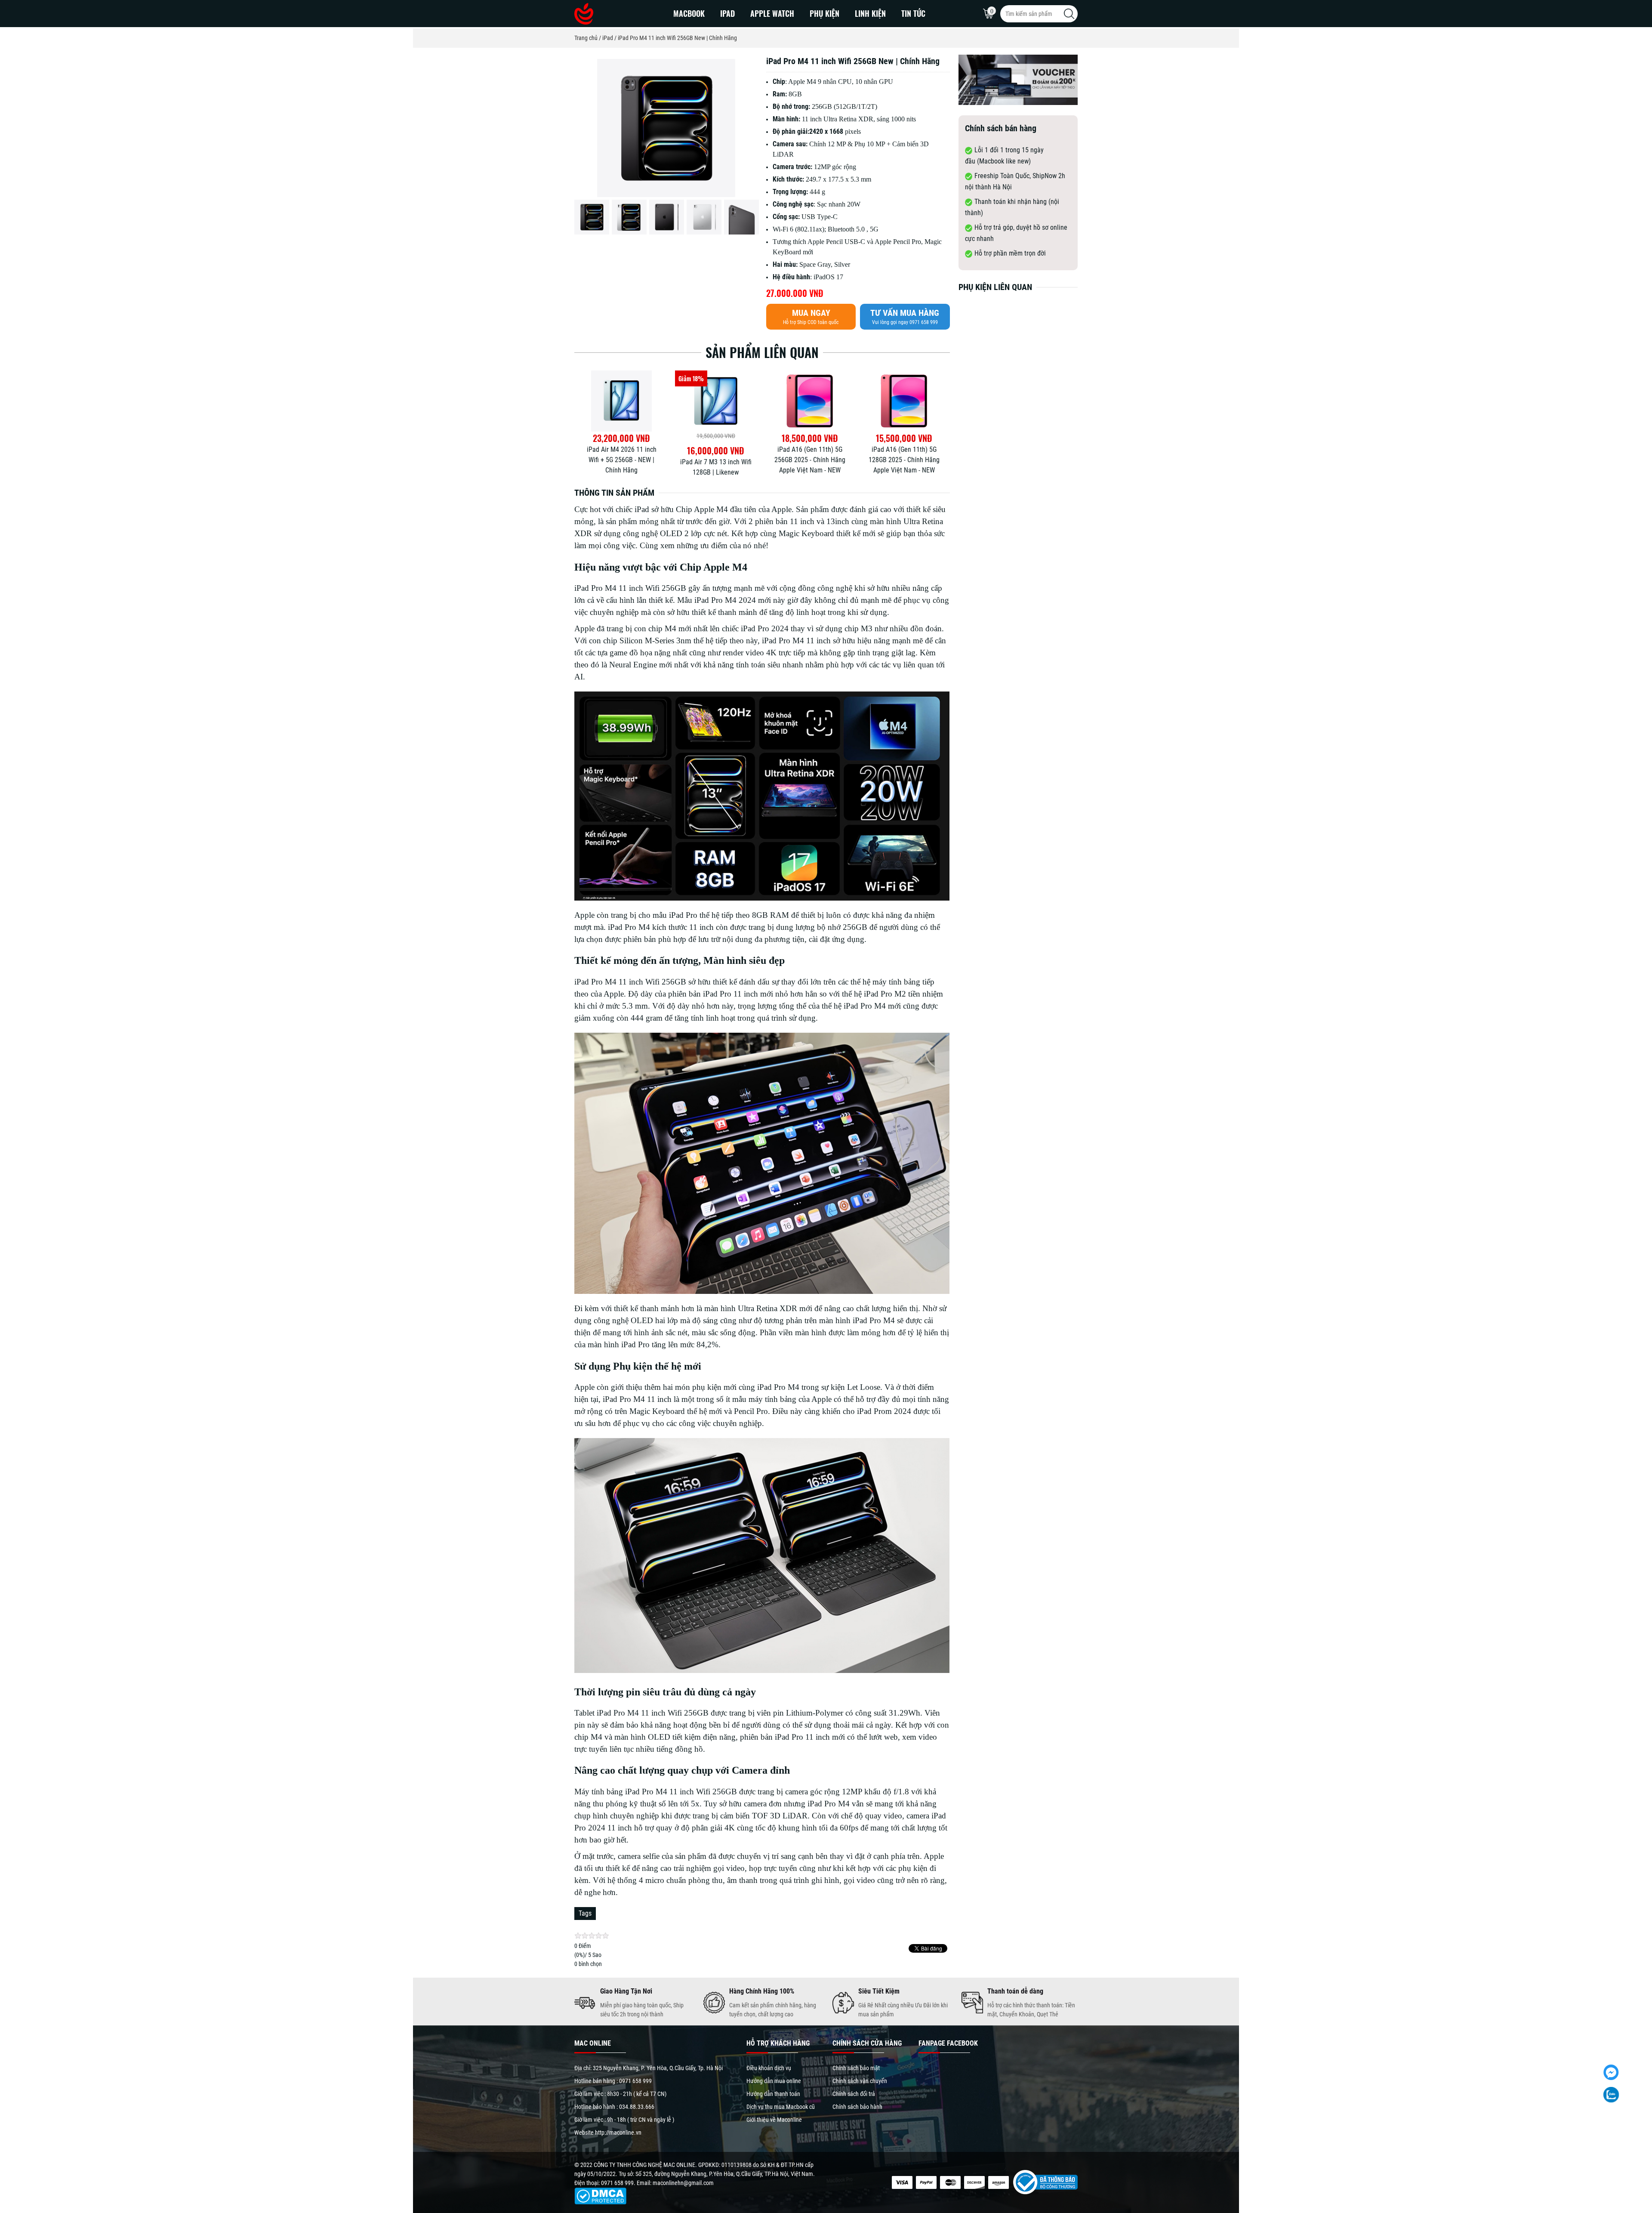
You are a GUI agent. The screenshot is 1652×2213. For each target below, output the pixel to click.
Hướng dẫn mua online (774, 2081)
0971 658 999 (635, 2081)
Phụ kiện (824, 13)
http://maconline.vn (618, 2133)
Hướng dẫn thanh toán (773, 2094)
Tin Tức (913, 13)
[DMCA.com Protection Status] (600, 2195)
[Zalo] (1611, 2095)
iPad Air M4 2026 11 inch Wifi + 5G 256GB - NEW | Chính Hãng (716, 460)
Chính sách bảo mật (856, 2068)
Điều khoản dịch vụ (769, 2068)
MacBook (689, 13)
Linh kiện (870, 13)
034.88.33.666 (637, 2107)
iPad (727, 13)
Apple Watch (772, 13)
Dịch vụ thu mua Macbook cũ (781, 2107)
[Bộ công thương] (1043, 2182)
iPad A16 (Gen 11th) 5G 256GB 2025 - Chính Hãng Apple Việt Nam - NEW (904, 460)
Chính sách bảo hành (857, 2107)
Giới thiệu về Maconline (774, 2120)
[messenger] (1611, 2072)
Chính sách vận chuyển (860, 2081)
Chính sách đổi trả (854, 2094)
